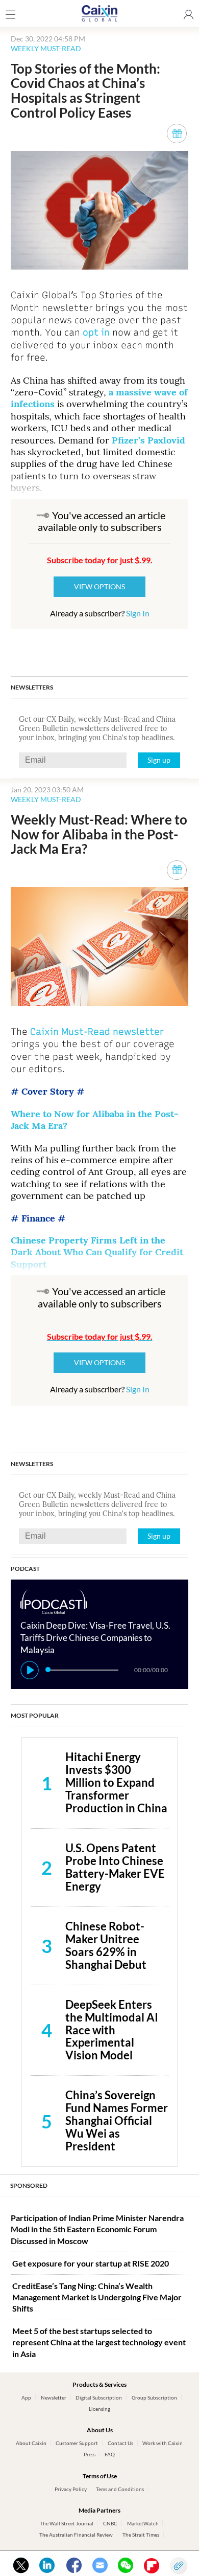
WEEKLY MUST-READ (46, 48)
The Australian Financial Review (76, 2535)
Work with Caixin (163, 2443)
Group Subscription (154, 2397)
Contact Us (120, 2443)
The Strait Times (141, 2535)
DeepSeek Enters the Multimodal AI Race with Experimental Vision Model (112, 2030)
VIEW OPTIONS (99, 586)
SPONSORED (29, 2185)
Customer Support (77, 2443)
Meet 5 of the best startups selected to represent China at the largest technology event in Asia (99, 2342)
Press (90, 2454)
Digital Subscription (99, 2397)
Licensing (99, 2409)
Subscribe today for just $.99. (100, 560)
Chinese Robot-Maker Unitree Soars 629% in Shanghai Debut (106, 1945)
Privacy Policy (71, 2489)
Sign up (159, 760)
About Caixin (31, 2443)
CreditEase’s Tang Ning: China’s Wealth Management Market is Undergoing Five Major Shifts (97, 2297)
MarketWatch (143, 2523)
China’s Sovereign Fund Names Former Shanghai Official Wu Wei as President (117, 2120)
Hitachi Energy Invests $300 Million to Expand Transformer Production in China (116, 1782)
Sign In (138, 613)
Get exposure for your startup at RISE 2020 (91, 2263)
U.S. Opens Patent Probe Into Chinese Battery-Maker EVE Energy (115, 1867)
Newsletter (54, 2397)
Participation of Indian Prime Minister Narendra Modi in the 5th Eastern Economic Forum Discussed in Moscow (97, 2229)
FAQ (110, 2454)
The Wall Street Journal (67, 2523)
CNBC (110, 2523)
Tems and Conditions (120, 2489)
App (26, 2397)
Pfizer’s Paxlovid (147, 440)
